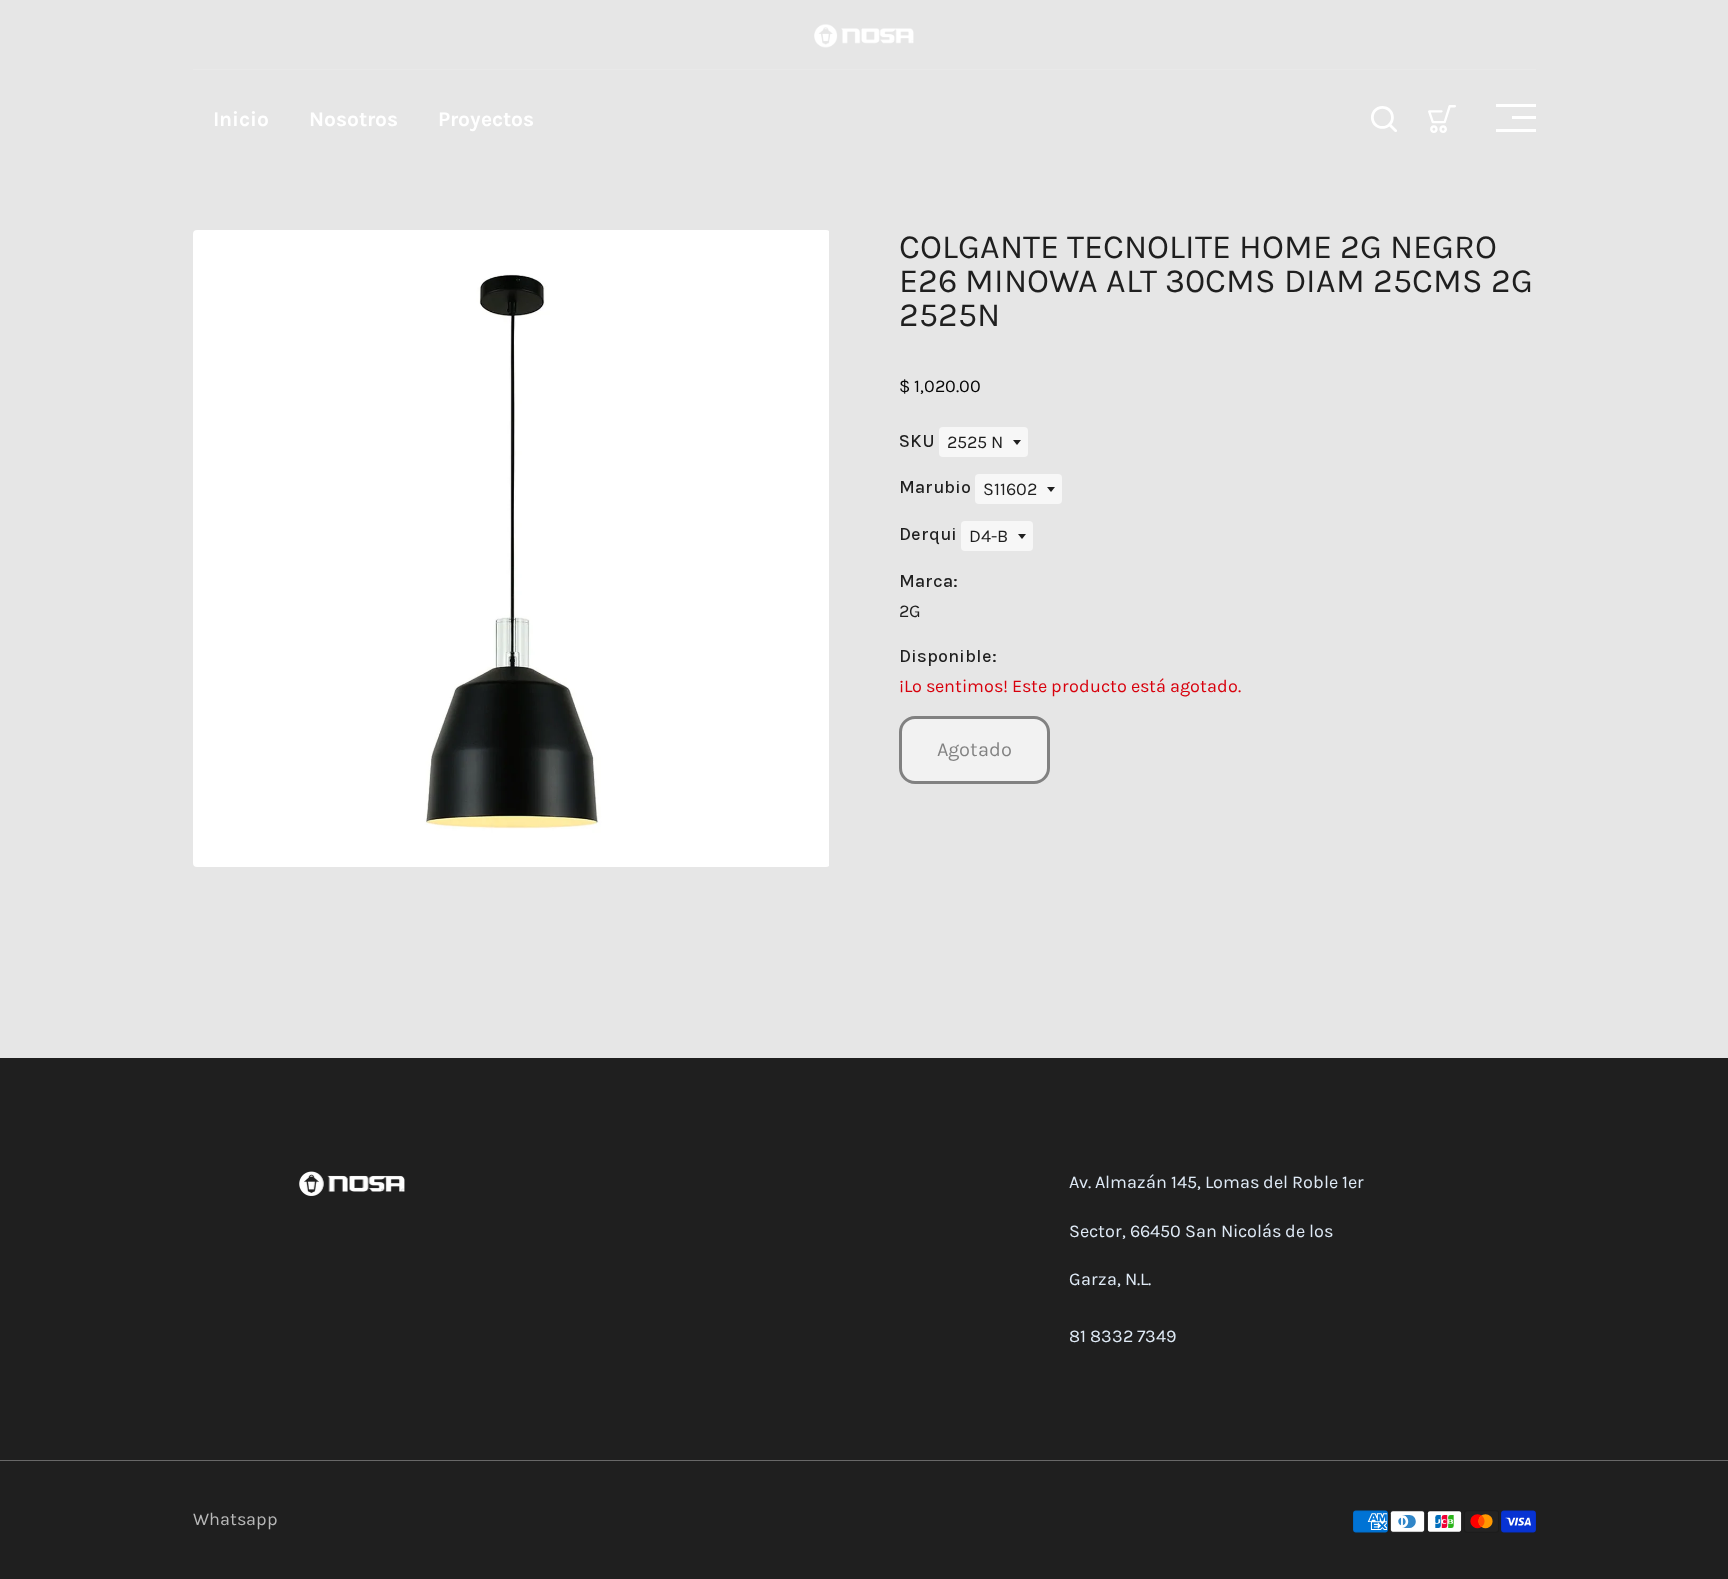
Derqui (930, 534)
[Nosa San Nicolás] (864, 34)
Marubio (937, 487)
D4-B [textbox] (988, 536)
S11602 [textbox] (1010, 489)
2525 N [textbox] (975, 442)
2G (910, 611)
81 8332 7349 (1122, 1336)
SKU (919, 441)
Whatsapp (235, 1519)
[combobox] (983, 442)
